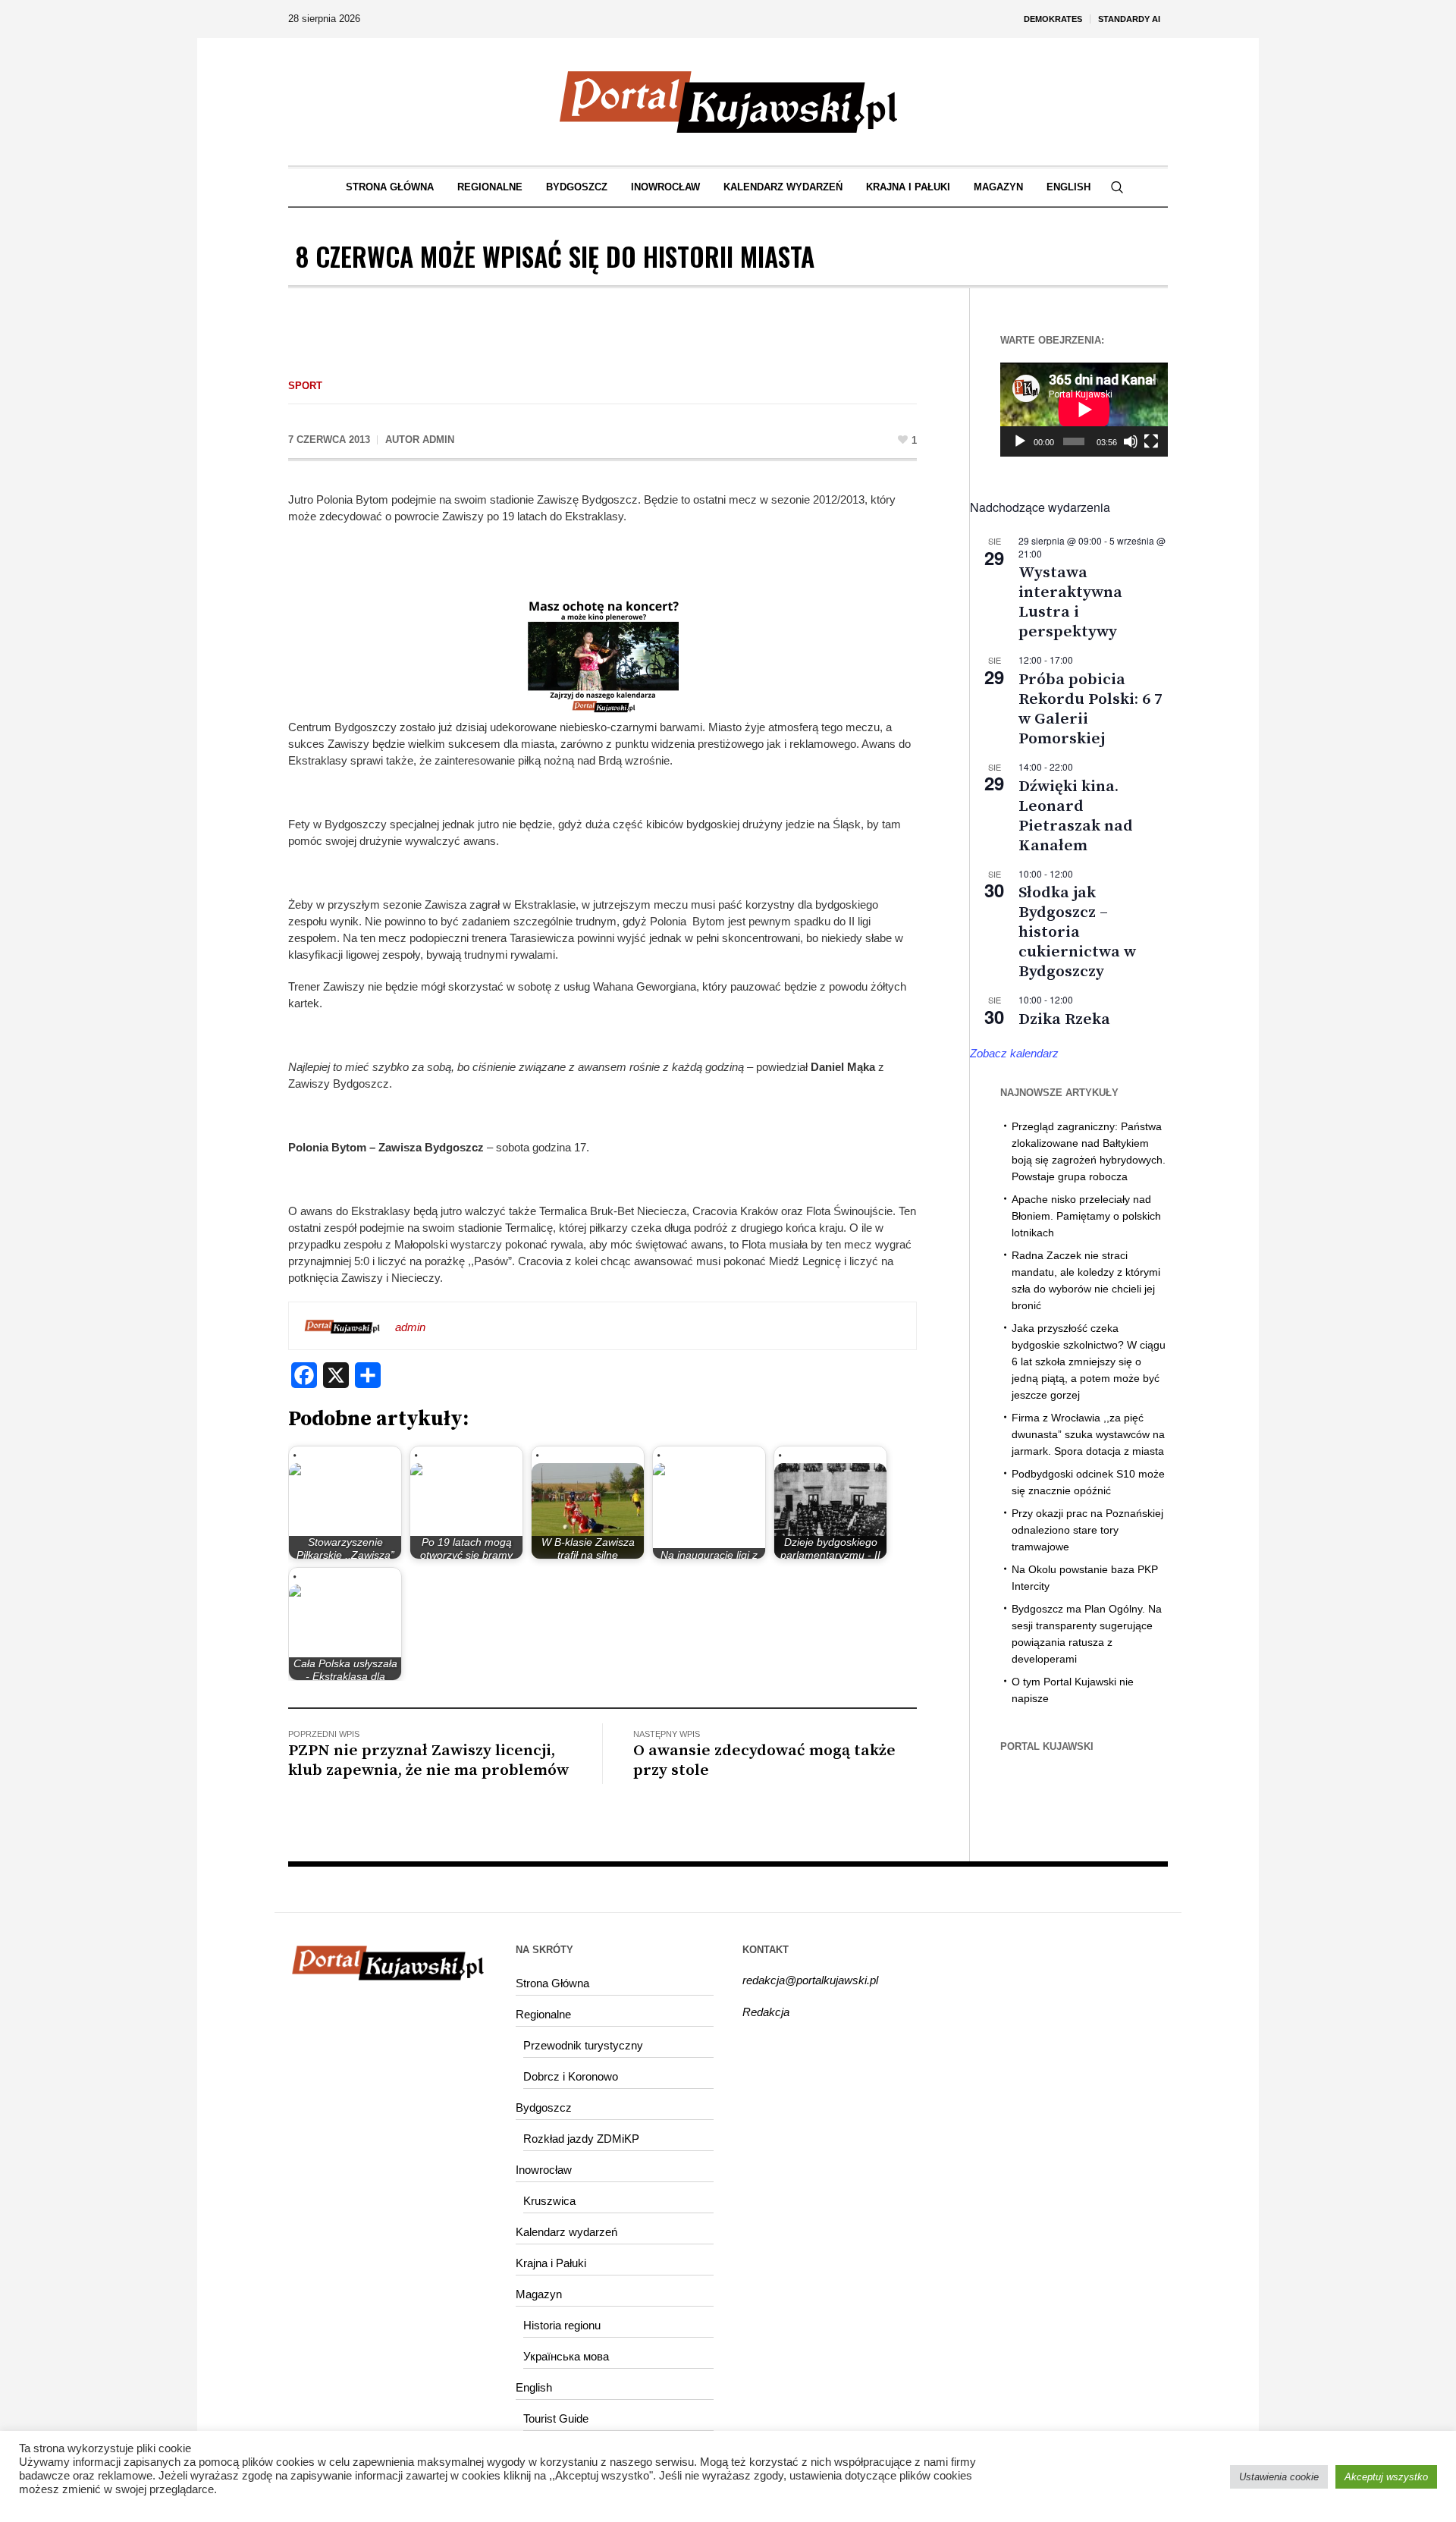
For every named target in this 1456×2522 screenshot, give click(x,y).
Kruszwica (549, 2201)
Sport (305, 386)
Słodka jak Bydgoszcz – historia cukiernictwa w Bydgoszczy (1077, 932)
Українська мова (566, 2356)
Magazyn (539, 2294)
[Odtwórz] (1020, 441)
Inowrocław (544, 2170)
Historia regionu (562, 2325)
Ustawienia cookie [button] (1279, 2477)
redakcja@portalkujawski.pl (810, 1980)
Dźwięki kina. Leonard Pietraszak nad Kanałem (1076, 816)
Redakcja (766, 2012)
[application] (1084, 410)
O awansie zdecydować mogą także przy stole (764, 1760)
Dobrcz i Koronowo (571, 2076)
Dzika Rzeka (1064, 1019)
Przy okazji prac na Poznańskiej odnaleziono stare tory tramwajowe (1087, 1530)
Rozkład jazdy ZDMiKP (581, 2139)
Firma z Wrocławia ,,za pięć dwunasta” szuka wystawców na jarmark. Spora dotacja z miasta (1088, 1434)
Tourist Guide (556, 2418)
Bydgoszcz (544, 2107)
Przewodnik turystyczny (583, 2045)
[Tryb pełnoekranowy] (1151, 441)
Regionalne (543, 2014)
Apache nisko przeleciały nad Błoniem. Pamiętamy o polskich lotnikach (1086, 1216)
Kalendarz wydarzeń (566, 2232)
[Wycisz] (1131, 441)
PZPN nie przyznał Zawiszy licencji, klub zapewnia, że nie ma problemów (428, 1760)
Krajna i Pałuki (551, 2263)
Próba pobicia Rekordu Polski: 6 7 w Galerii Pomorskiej (1090, 709)
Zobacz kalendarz (1014, 1053)
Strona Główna (552, 1983)
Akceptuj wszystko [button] (1386, 2477)
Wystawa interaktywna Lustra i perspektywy (1070, 602)
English (534, 2387)
